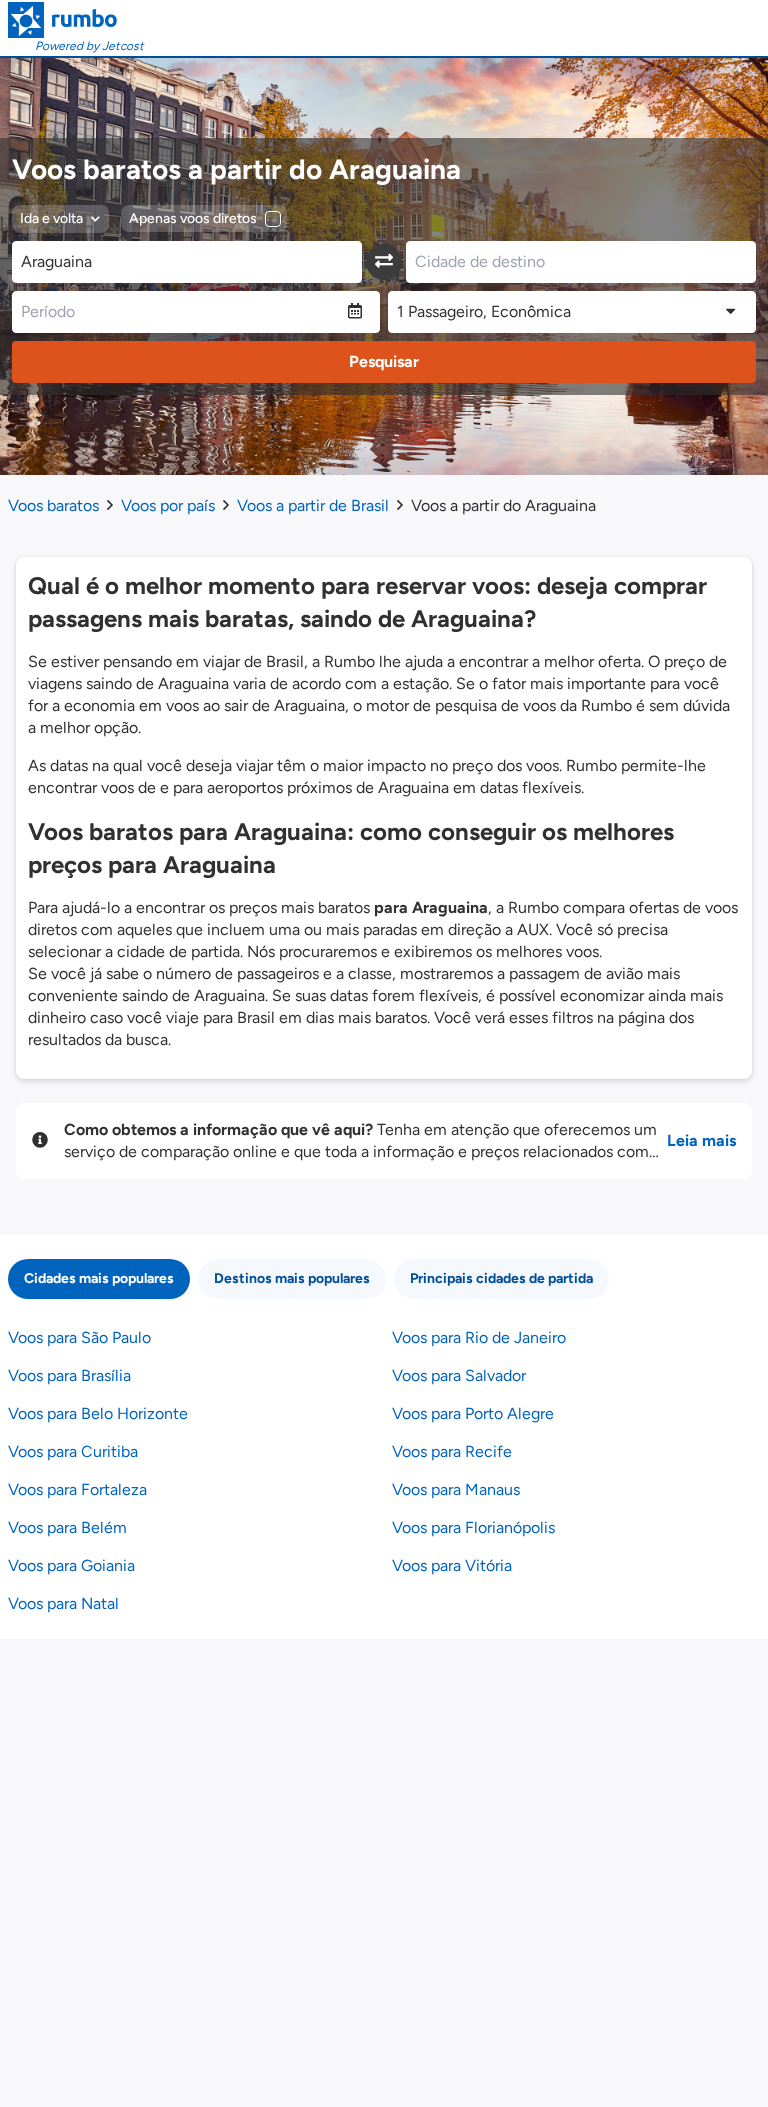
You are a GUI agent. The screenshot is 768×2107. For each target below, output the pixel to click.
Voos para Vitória (452, 1565)
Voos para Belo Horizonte (98, 1413)
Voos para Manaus (456, 1489)
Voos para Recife (452, 1451)
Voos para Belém (67, 1527)
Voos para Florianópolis (473, 1527)
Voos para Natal (63, 1603)
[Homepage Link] (76, 20)
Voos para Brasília (69, 1375)
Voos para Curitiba (73, 1451)
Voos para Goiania (71, 1565)
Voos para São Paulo (79, 1337)
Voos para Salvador (459, 1375)
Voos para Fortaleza (77, 1489)
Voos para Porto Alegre (473, 1413)
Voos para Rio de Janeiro (479, 1337)
